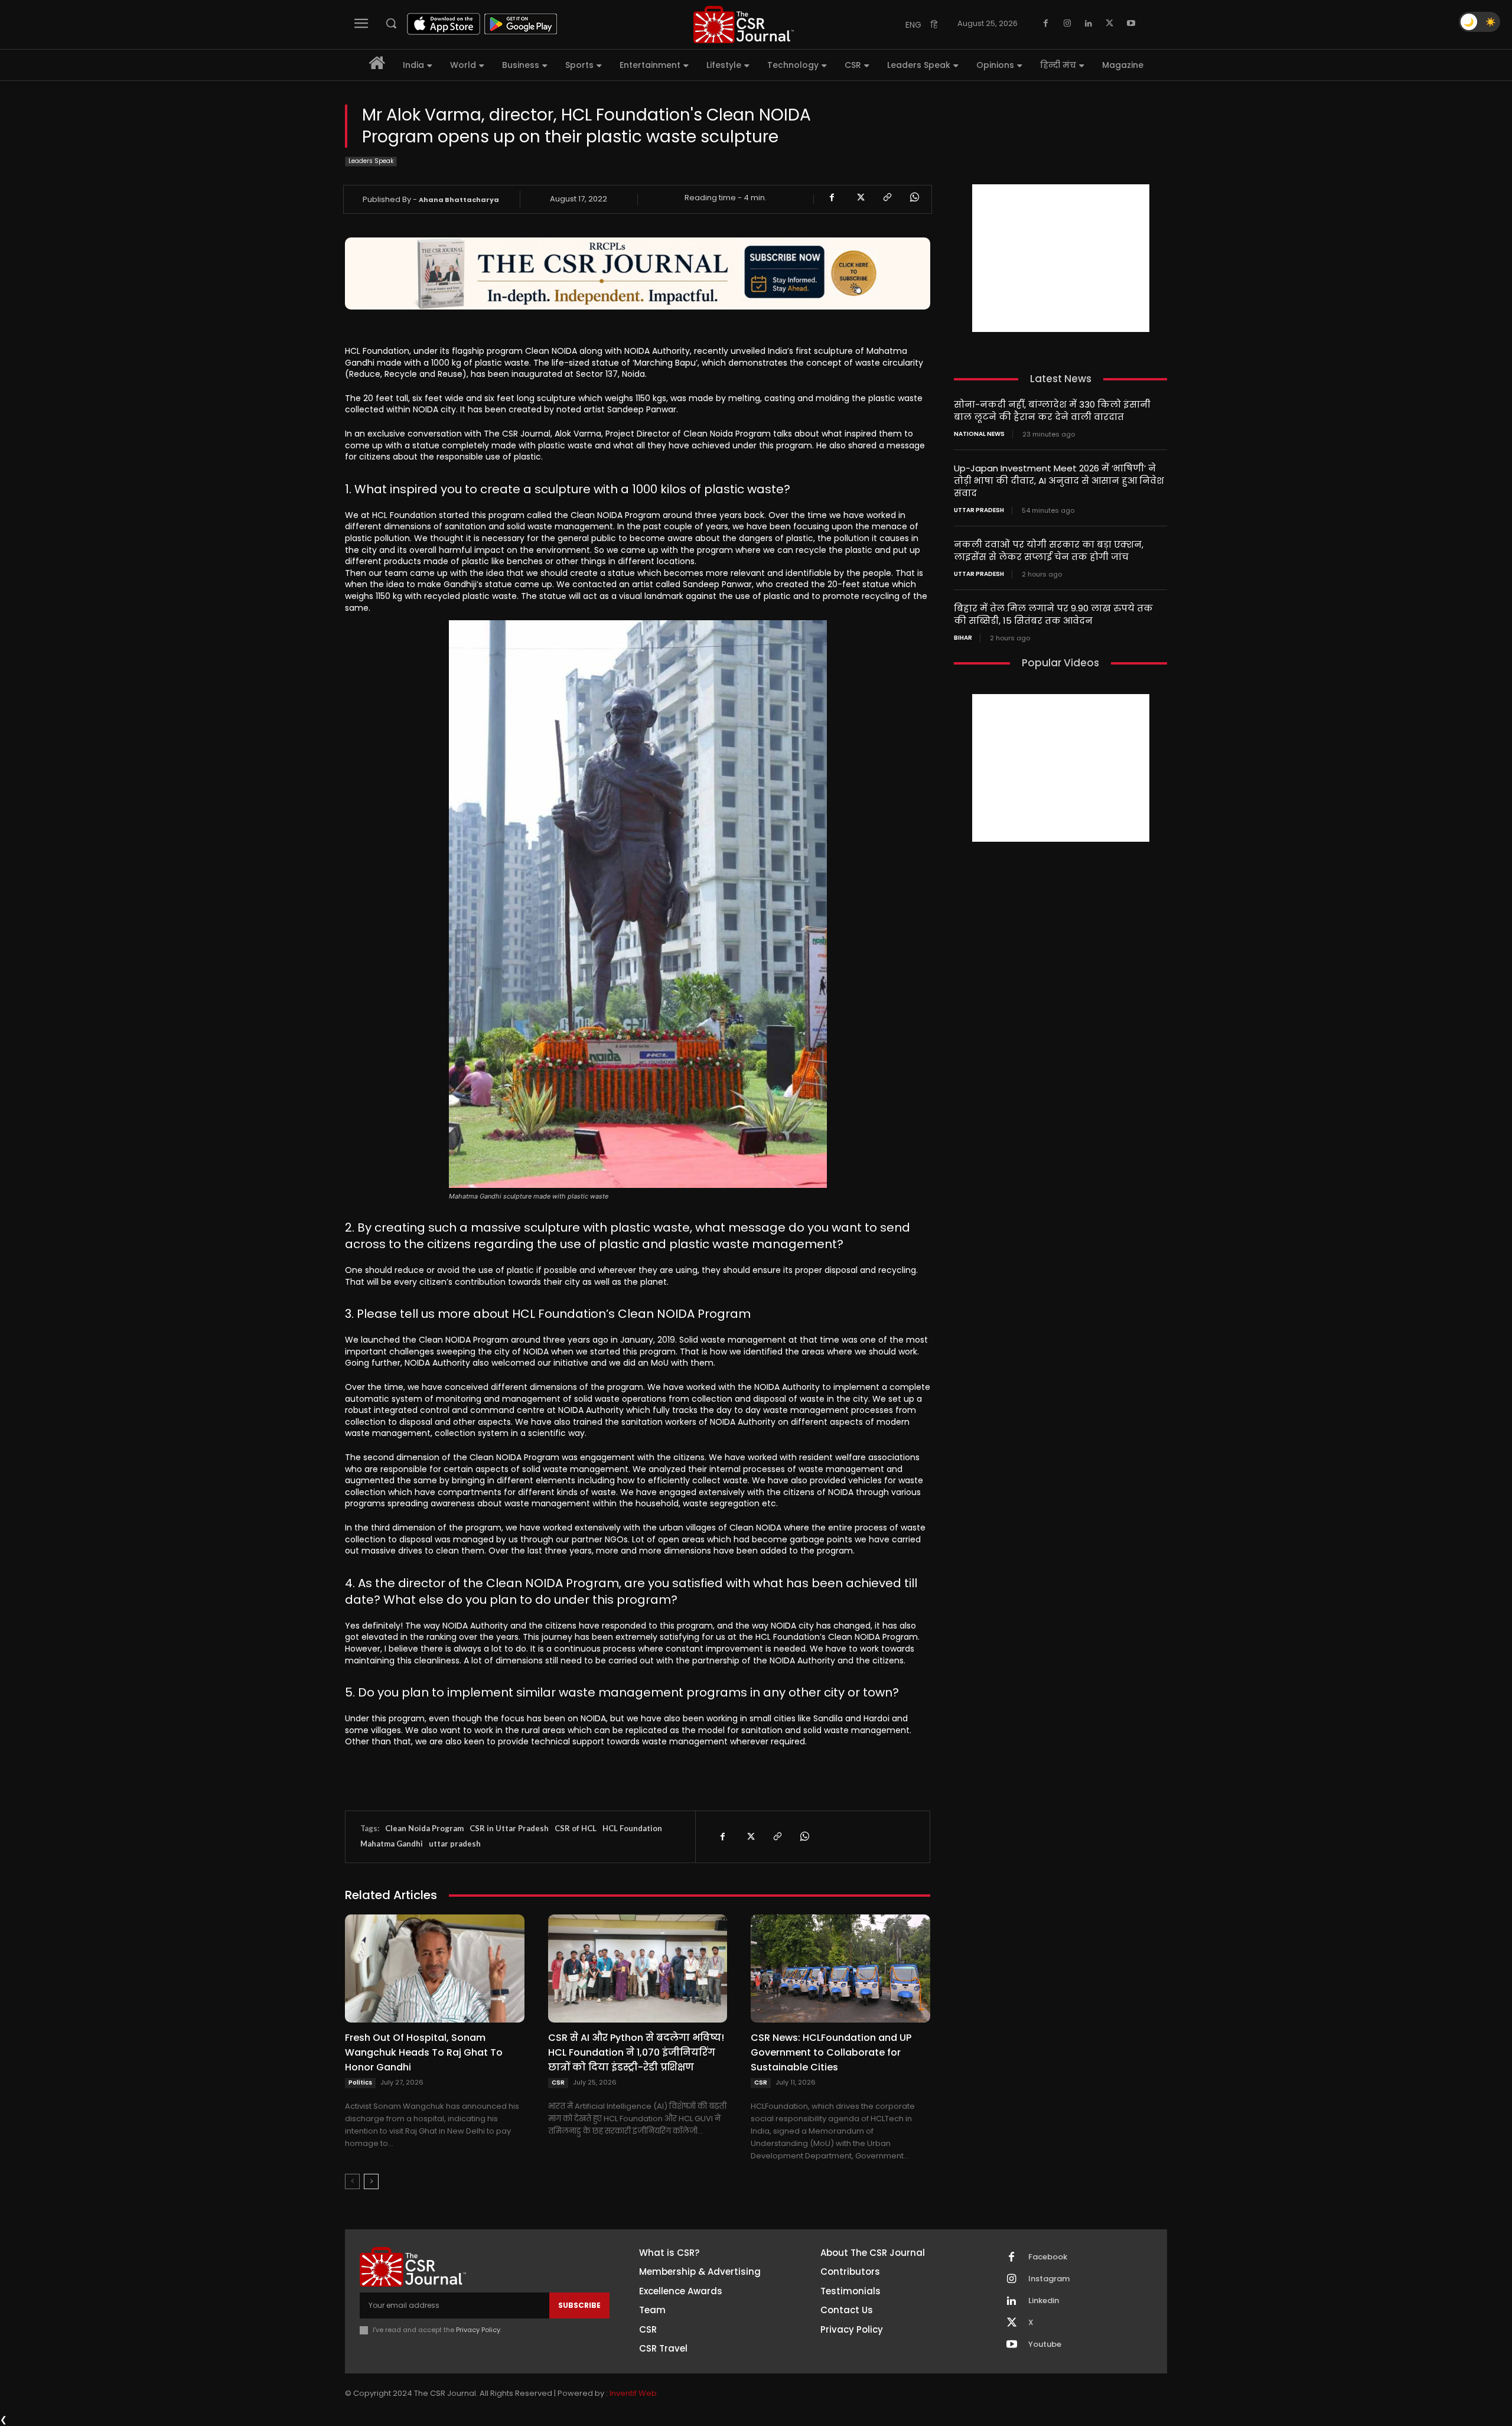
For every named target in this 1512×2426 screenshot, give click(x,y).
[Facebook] (1046, 24)
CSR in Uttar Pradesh (509, 1828)
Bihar (963, 638)
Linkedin (1044, 2301)
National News (979, 434)
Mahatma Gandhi (392, 1844)
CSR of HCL (576, 1828)
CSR (558, 2083)
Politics (360, 2083)
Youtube (1045, 2344)
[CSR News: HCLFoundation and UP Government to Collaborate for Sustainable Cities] (840, 1968)
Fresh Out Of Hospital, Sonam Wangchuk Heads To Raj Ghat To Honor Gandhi (424, 2052)
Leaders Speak (371, 161)
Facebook (1048, 2257)
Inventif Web (633, 2393)
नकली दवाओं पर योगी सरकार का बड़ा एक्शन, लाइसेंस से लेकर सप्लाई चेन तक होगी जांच (1049, 551)
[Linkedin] (1089, 24)
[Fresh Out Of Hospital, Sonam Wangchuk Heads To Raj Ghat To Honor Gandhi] (435, 1968)
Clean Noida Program (424, 1828)
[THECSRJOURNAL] (744, 25)
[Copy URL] (887, 197)
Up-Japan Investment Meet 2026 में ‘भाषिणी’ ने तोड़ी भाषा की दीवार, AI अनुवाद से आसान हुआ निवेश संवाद (1059, 481)
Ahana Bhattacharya (459, 200)
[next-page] (371, 2181)
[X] (1110, 24)
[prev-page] (352, 2181)
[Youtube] (1131, 24)
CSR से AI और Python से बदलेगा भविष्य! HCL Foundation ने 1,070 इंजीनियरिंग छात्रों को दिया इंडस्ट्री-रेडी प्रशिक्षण (636, 2052)
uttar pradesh (455, 1844)
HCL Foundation (632, 1828)
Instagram (1049, 2279)
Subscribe (579, 2305)
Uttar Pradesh (979, 510)
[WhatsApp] (914, 197)
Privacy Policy (478, 2330)
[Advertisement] (1061, 258)
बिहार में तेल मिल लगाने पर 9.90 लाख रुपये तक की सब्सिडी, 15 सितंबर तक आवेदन (1053, 614)
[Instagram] (1067, 24)
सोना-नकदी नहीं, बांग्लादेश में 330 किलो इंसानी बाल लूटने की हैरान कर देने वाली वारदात (1052, 411)
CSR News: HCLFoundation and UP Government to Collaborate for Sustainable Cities (831, 2052)
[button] (391, 23)
